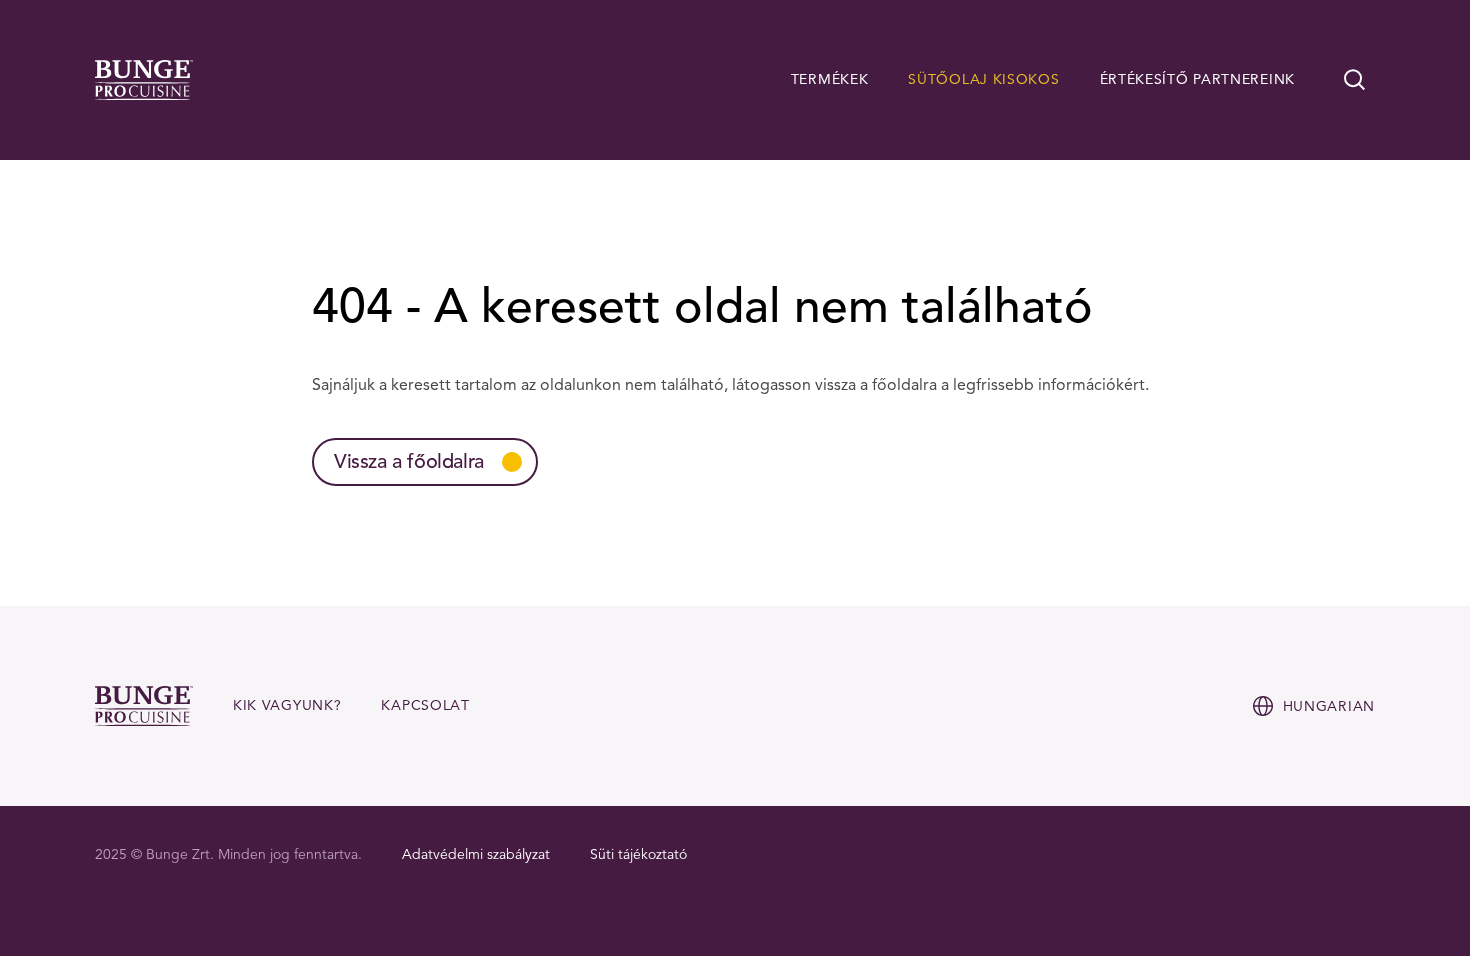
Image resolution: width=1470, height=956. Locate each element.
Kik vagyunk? (287, 705)
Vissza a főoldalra (409, 461)
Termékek (830, 79)
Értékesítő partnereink (1197, 79)
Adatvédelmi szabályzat (476, 854)
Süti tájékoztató (638, 854)
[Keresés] (1355, 80)
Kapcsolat (425, 705)
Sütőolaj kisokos (983, 79)
